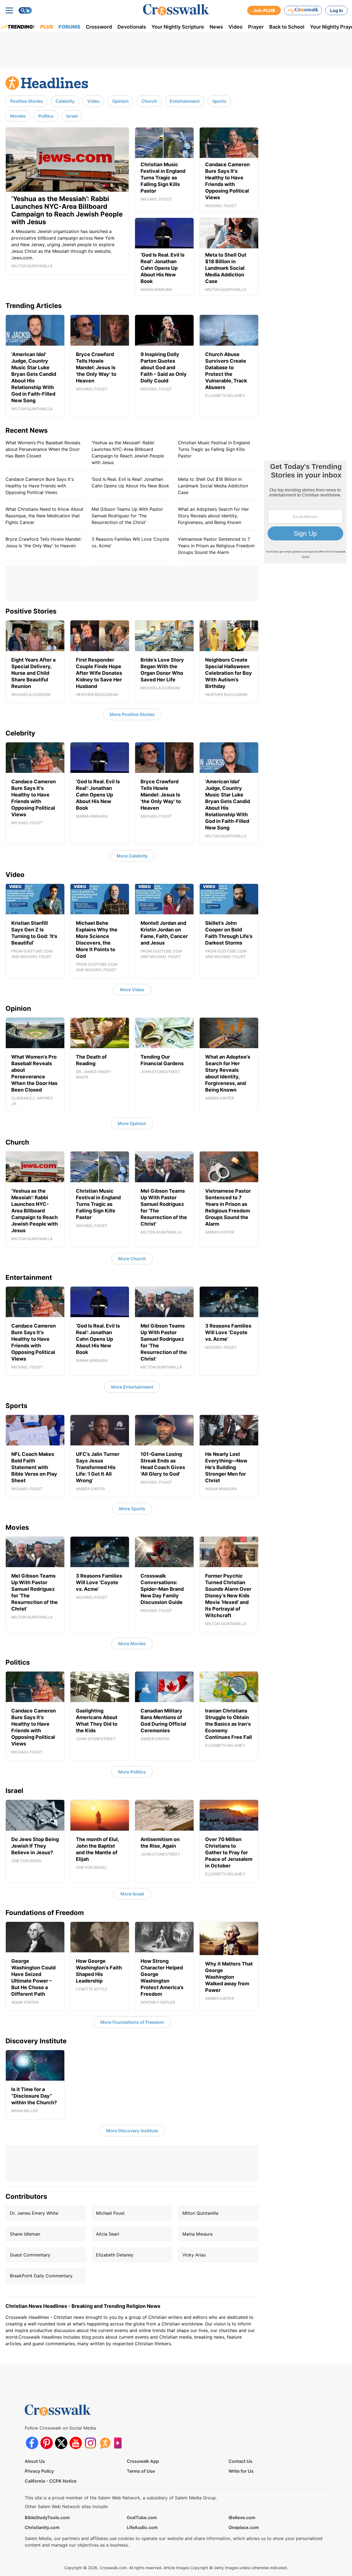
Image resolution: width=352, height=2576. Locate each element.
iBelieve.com (242, 2517)
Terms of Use (141, 2471)
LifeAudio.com (142, 2527)
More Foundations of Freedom (132, 2022)
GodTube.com (142, 2517)
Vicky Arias (194, 2255)
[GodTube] (119, 2443)
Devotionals (132, 27)
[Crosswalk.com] (176, 10)
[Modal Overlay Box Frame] (305, 512)
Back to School (287, 27)
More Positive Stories (132, 714)
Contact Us (240, 2461)
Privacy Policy (39, 2471)
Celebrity (65, 101)
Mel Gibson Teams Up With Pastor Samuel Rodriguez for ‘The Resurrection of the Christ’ (127, 516)
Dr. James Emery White (34, 2213)
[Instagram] (90, 2443)
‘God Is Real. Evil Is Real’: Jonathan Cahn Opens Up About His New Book (130, 482)
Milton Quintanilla (200, 2213)
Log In (336, 10)
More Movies (132, 1644)
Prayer (256, 27)
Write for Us (241, 2471)
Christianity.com (42, 2527)
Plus (47, 27)
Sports (219, 101)
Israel (72, 116)
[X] (61, 2443)
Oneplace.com (244, 2527)
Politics (46, 116)
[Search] (25, 10)
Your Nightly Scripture (178, 27)
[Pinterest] (47, 2443)
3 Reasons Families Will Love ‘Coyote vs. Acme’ (130, 542)
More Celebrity (132, 856)
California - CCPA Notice (51, 2481)
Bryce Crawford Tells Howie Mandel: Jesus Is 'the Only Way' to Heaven (43, 542)
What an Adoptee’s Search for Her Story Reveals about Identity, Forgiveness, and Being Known (213, 516)
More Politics (132, 1772)
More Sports (132, 1509)
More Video (132, 990)
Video (236, 27)
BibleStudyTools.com (47, 2517)
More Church (132, 1259)
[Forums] (105, 2443)
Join (264, 10)
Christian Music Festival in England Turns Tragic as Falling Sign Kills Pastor (214, 449)
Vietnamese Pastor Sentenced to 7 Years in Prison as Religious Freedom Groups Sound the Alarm (216, 546)
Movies (18, 116)
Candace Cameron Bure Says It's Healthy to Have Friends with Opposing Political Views (40, 486)
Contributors (26, 2196)
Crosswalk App (143, 2461)
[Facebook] (32, 2443)
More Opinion (132, 1123)
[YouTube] (76, 2443)
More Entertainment (132, 1387)
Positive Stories (27, 101)
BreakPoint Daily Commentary (41, 2276)
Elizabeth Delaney (115, 2255)
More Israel (132, 1894)
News (216, 27)
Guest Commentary (30, 2255)
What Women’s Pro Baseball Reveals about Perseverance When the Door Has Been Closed (43, 449)
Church (149, 101)
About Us (35, 2461)
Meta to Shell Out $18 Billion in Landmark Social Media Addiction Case (213, 486)
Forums (69, 27)
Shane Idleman (25, 2234)
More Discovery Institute (132, 2131)
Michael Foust (110, 2213)
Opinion (120, 101)
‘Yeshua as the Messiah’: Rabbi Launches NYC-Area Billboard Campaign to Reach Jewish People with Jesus (128, 453)
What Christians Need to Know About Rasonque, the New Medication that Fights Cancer (44, 516)
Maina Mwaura (197, 2234)
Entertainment (185, 101)
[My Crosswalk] (303, 10)
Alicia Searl (108, 2234)
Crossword (99, 27)
